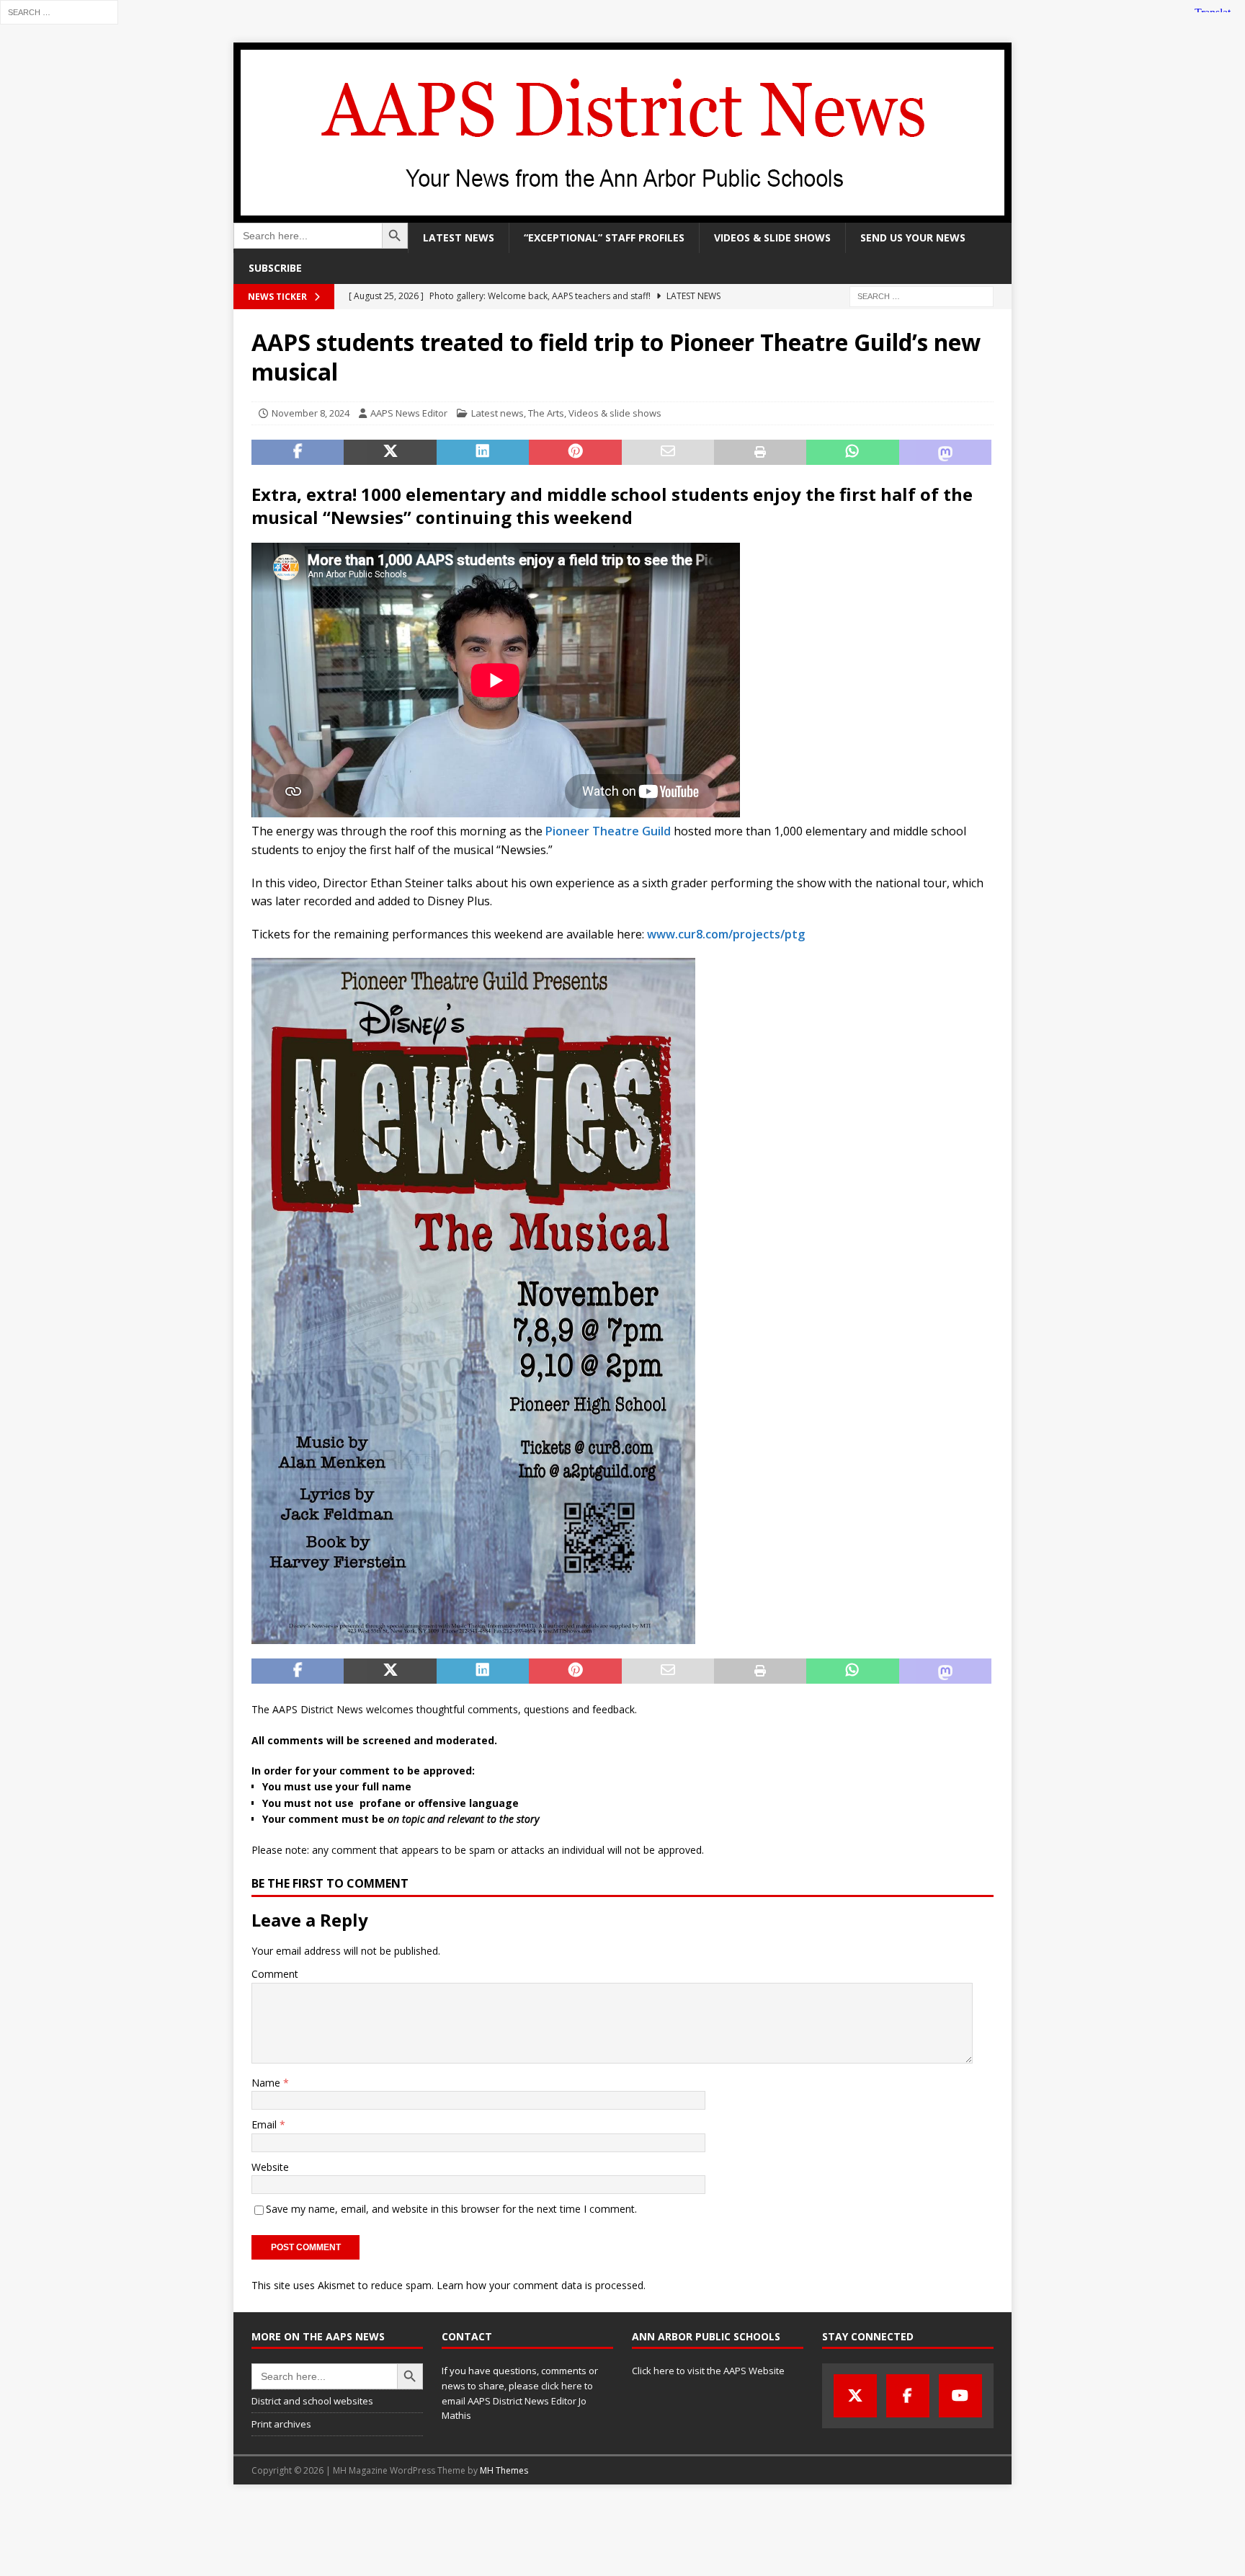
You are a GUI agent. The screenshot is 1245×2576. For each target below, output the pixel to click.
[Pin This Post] (575, 453)
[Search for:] (59, 11)
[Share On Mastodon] (945, 453)
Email (265, 2124)
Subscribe (275, 268)
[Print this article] (760, 453)
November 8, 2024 (311, 413)
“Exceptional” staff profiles (604, 237)
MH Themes (504, 2470)
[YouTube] (960, 2396)
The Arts (546, 413)
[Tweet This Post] (390, 453)
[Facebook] (908, 2396)
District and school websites (312, 2401)
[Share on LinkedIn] (483, 453)
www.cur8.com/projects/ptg (726, 934)
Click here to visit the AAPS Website (708, 2371)
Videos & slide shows (772, 237)
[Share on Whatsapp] (852, 453)
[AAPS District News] (622, 214)
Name (267, 2083)
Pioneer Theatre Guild (608, 831)
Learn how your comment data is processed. (541, 2285)
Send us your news (913, 237)
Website (270, 2167)
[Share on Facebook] (298, 453)
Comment (275, 1974)
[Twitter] (855, 2396)
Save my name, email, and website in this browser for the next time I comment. (451, 2209)
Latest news (459, 237)
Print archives (281, 2424)
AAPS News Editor (409, 413)
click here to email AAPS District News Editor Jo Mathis (517, 2401)
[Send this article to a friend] (668, 453)
